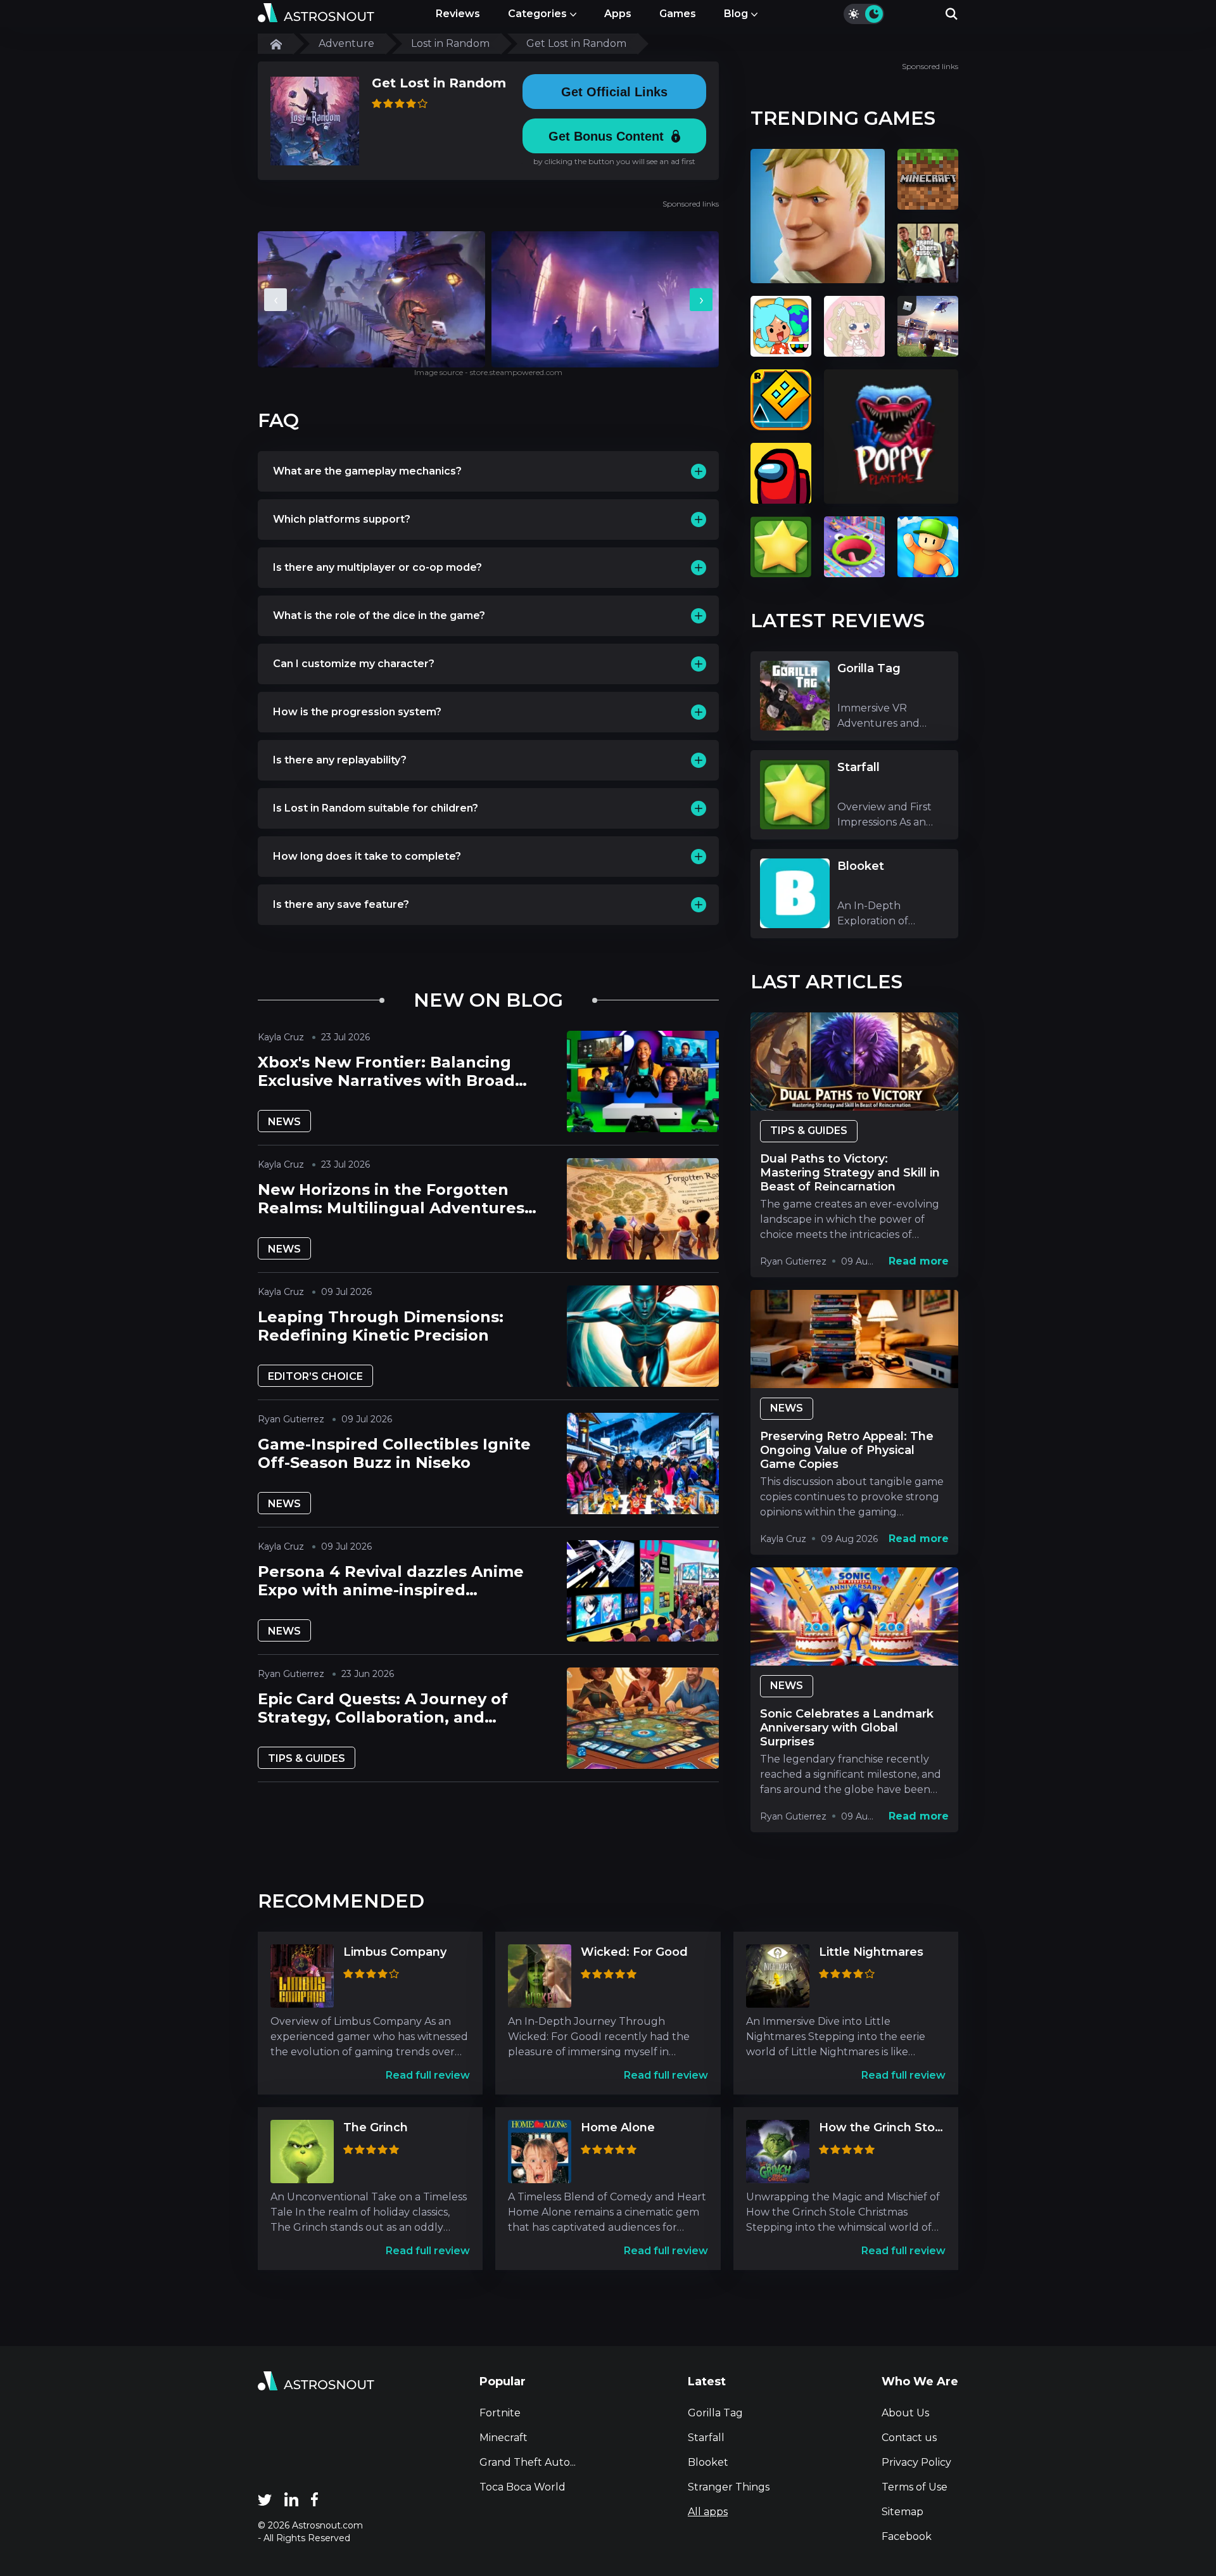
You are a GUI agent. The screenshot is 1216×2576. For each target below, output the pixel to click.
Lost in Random (450, 43)
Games (678, 14)
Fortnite (500, 2413)
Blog (736, 14)
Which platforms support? (342, 519)
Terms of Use (915, 2487)
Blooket (708, 2462)
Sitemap (902, 2512)
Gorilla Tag (715, 2413)
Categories (537, 14)
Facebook (907, 2536)
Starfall (706, 2438)
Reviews (458, 14)
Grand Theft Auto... (528, 2462)
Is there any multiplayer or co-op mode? (377, 567)
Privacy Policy (916, 2462)
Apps (618, 14)
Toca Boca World (522, 2487)
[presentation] (275, 300)
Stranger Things (729, 2487)
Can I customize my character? (354, 664)
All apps (708, 2512)
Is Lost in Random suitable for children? (376, 808)
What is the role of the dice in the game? (379, 615)
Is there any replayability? (340, 760)
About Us (905, 2413)
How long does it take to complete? (367, 856)
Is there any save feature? (341, 904)
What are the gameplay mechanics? (367, 471)
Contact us (909, 2438)
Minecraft (503, 2438)
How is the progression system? (357, 712)
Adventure (346, 43)
